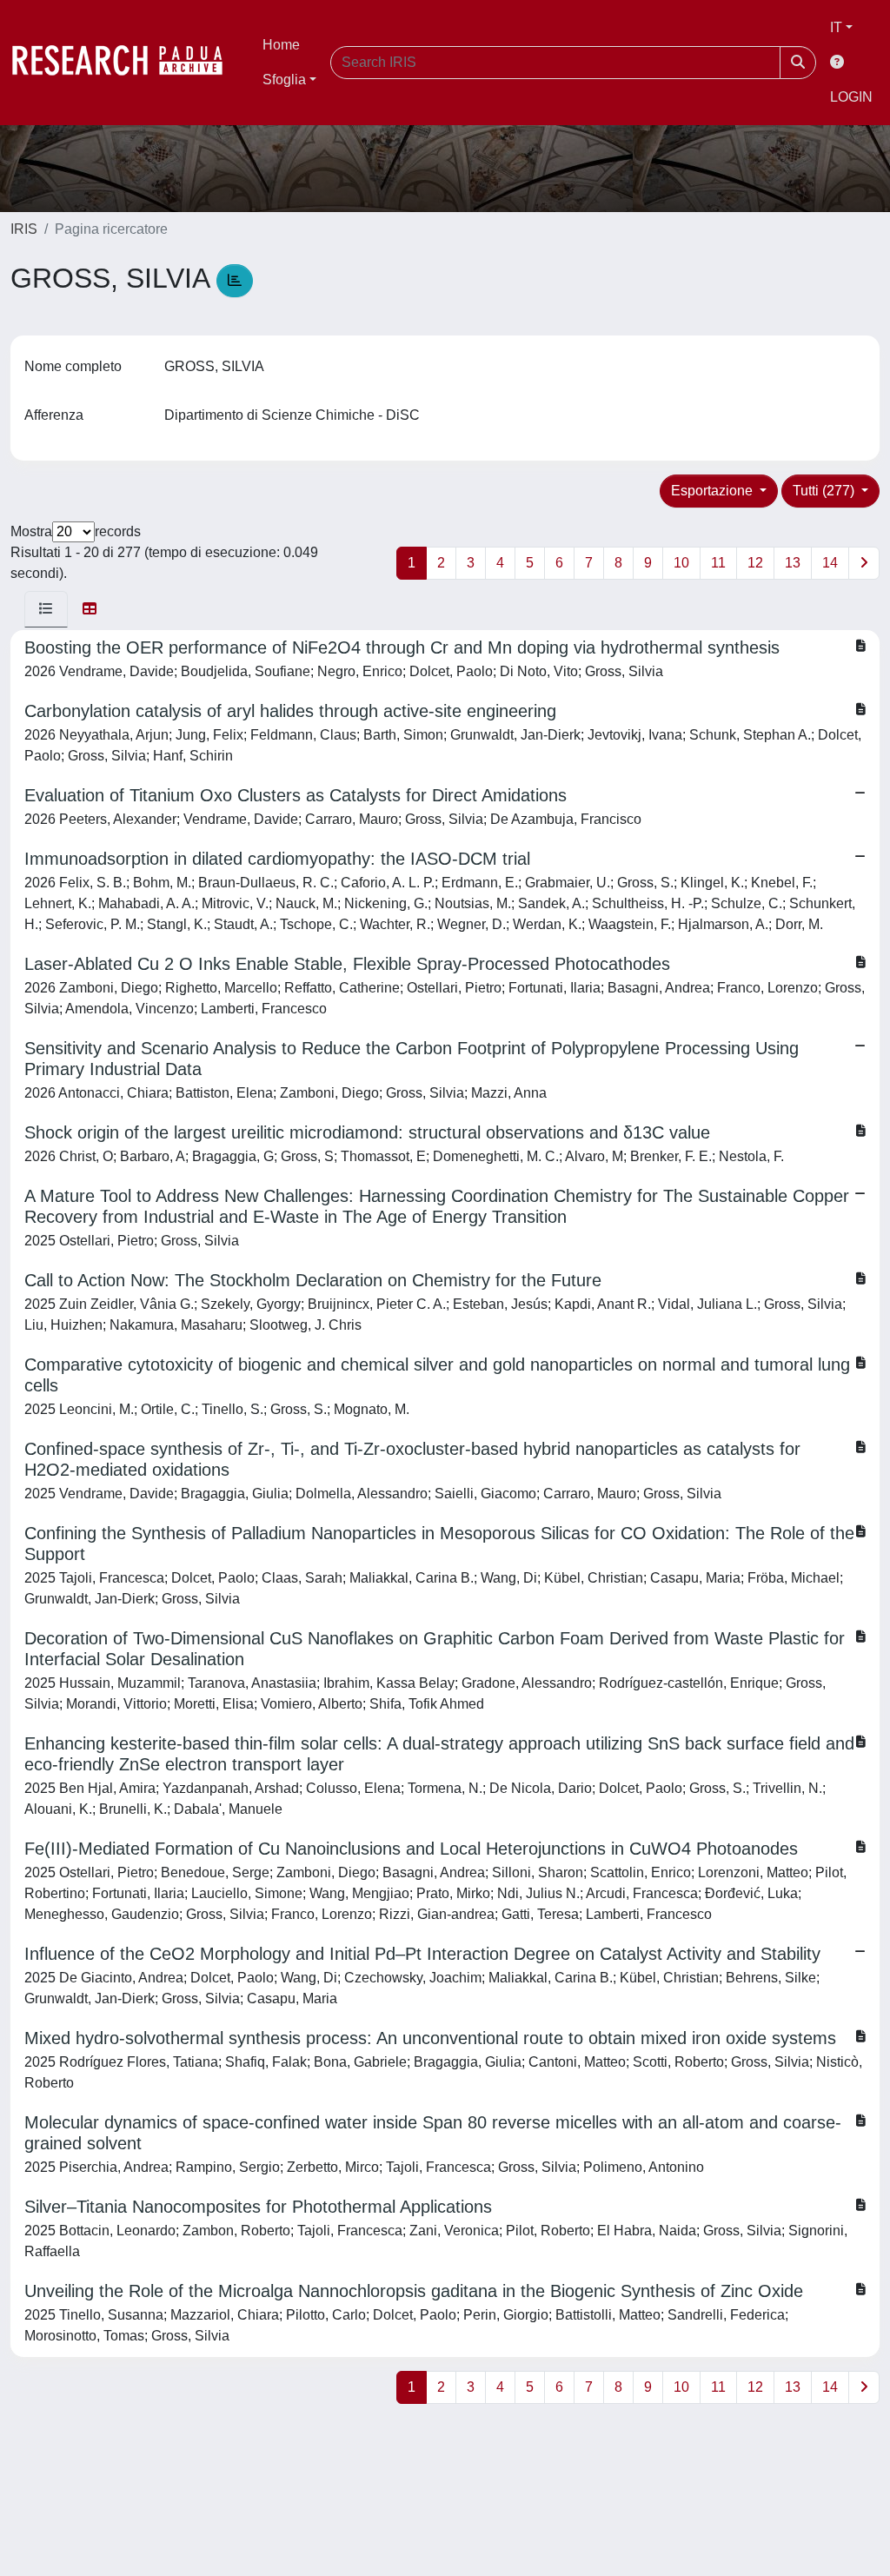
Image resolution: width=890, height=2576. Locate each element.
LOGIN (851, 97)
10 (681, 563)
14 (830, 563)
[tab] (46, 609)
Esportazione (714, 491)
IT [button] (836, 27)
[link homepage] (126, 63)
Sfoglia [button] (284, 80)
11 (718, 563)
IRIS (24, 229)
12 (755, 563)
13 (793, 563)
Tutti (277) (825, 491)
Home (281, 45)
